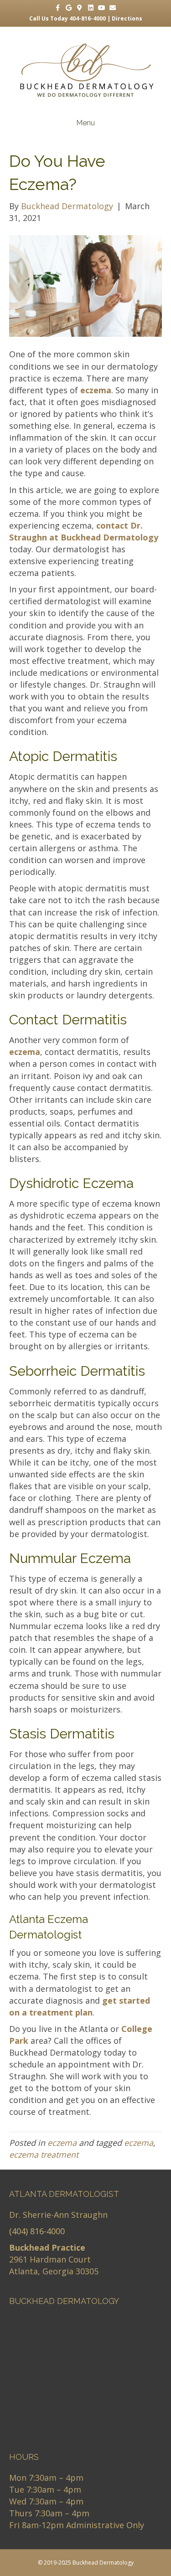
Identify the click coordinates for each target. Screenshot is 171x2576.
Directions (127, 18)
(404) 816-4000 (37, 2231)
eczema (62, 2143)
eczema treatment (44, 2154)
